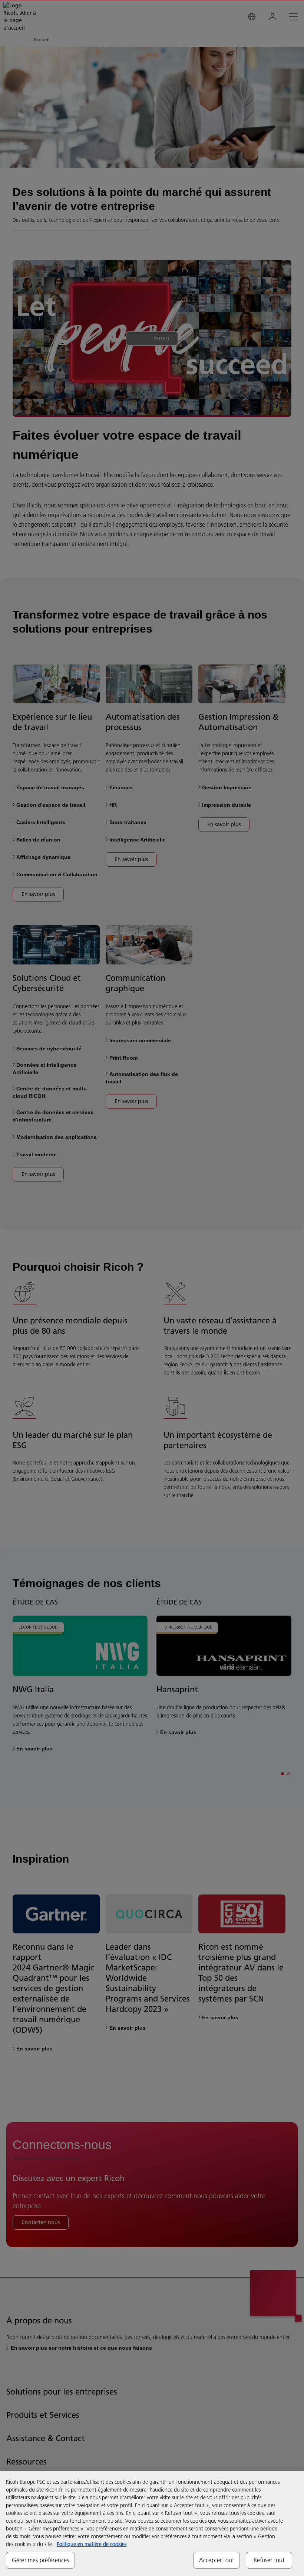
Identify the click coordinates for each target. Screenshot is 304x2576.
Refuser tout (269, 2560)
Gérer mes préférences (40, 2560)
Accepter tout (217, 2560)
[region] (152, 2523)
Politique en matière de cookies (92, 2544)
